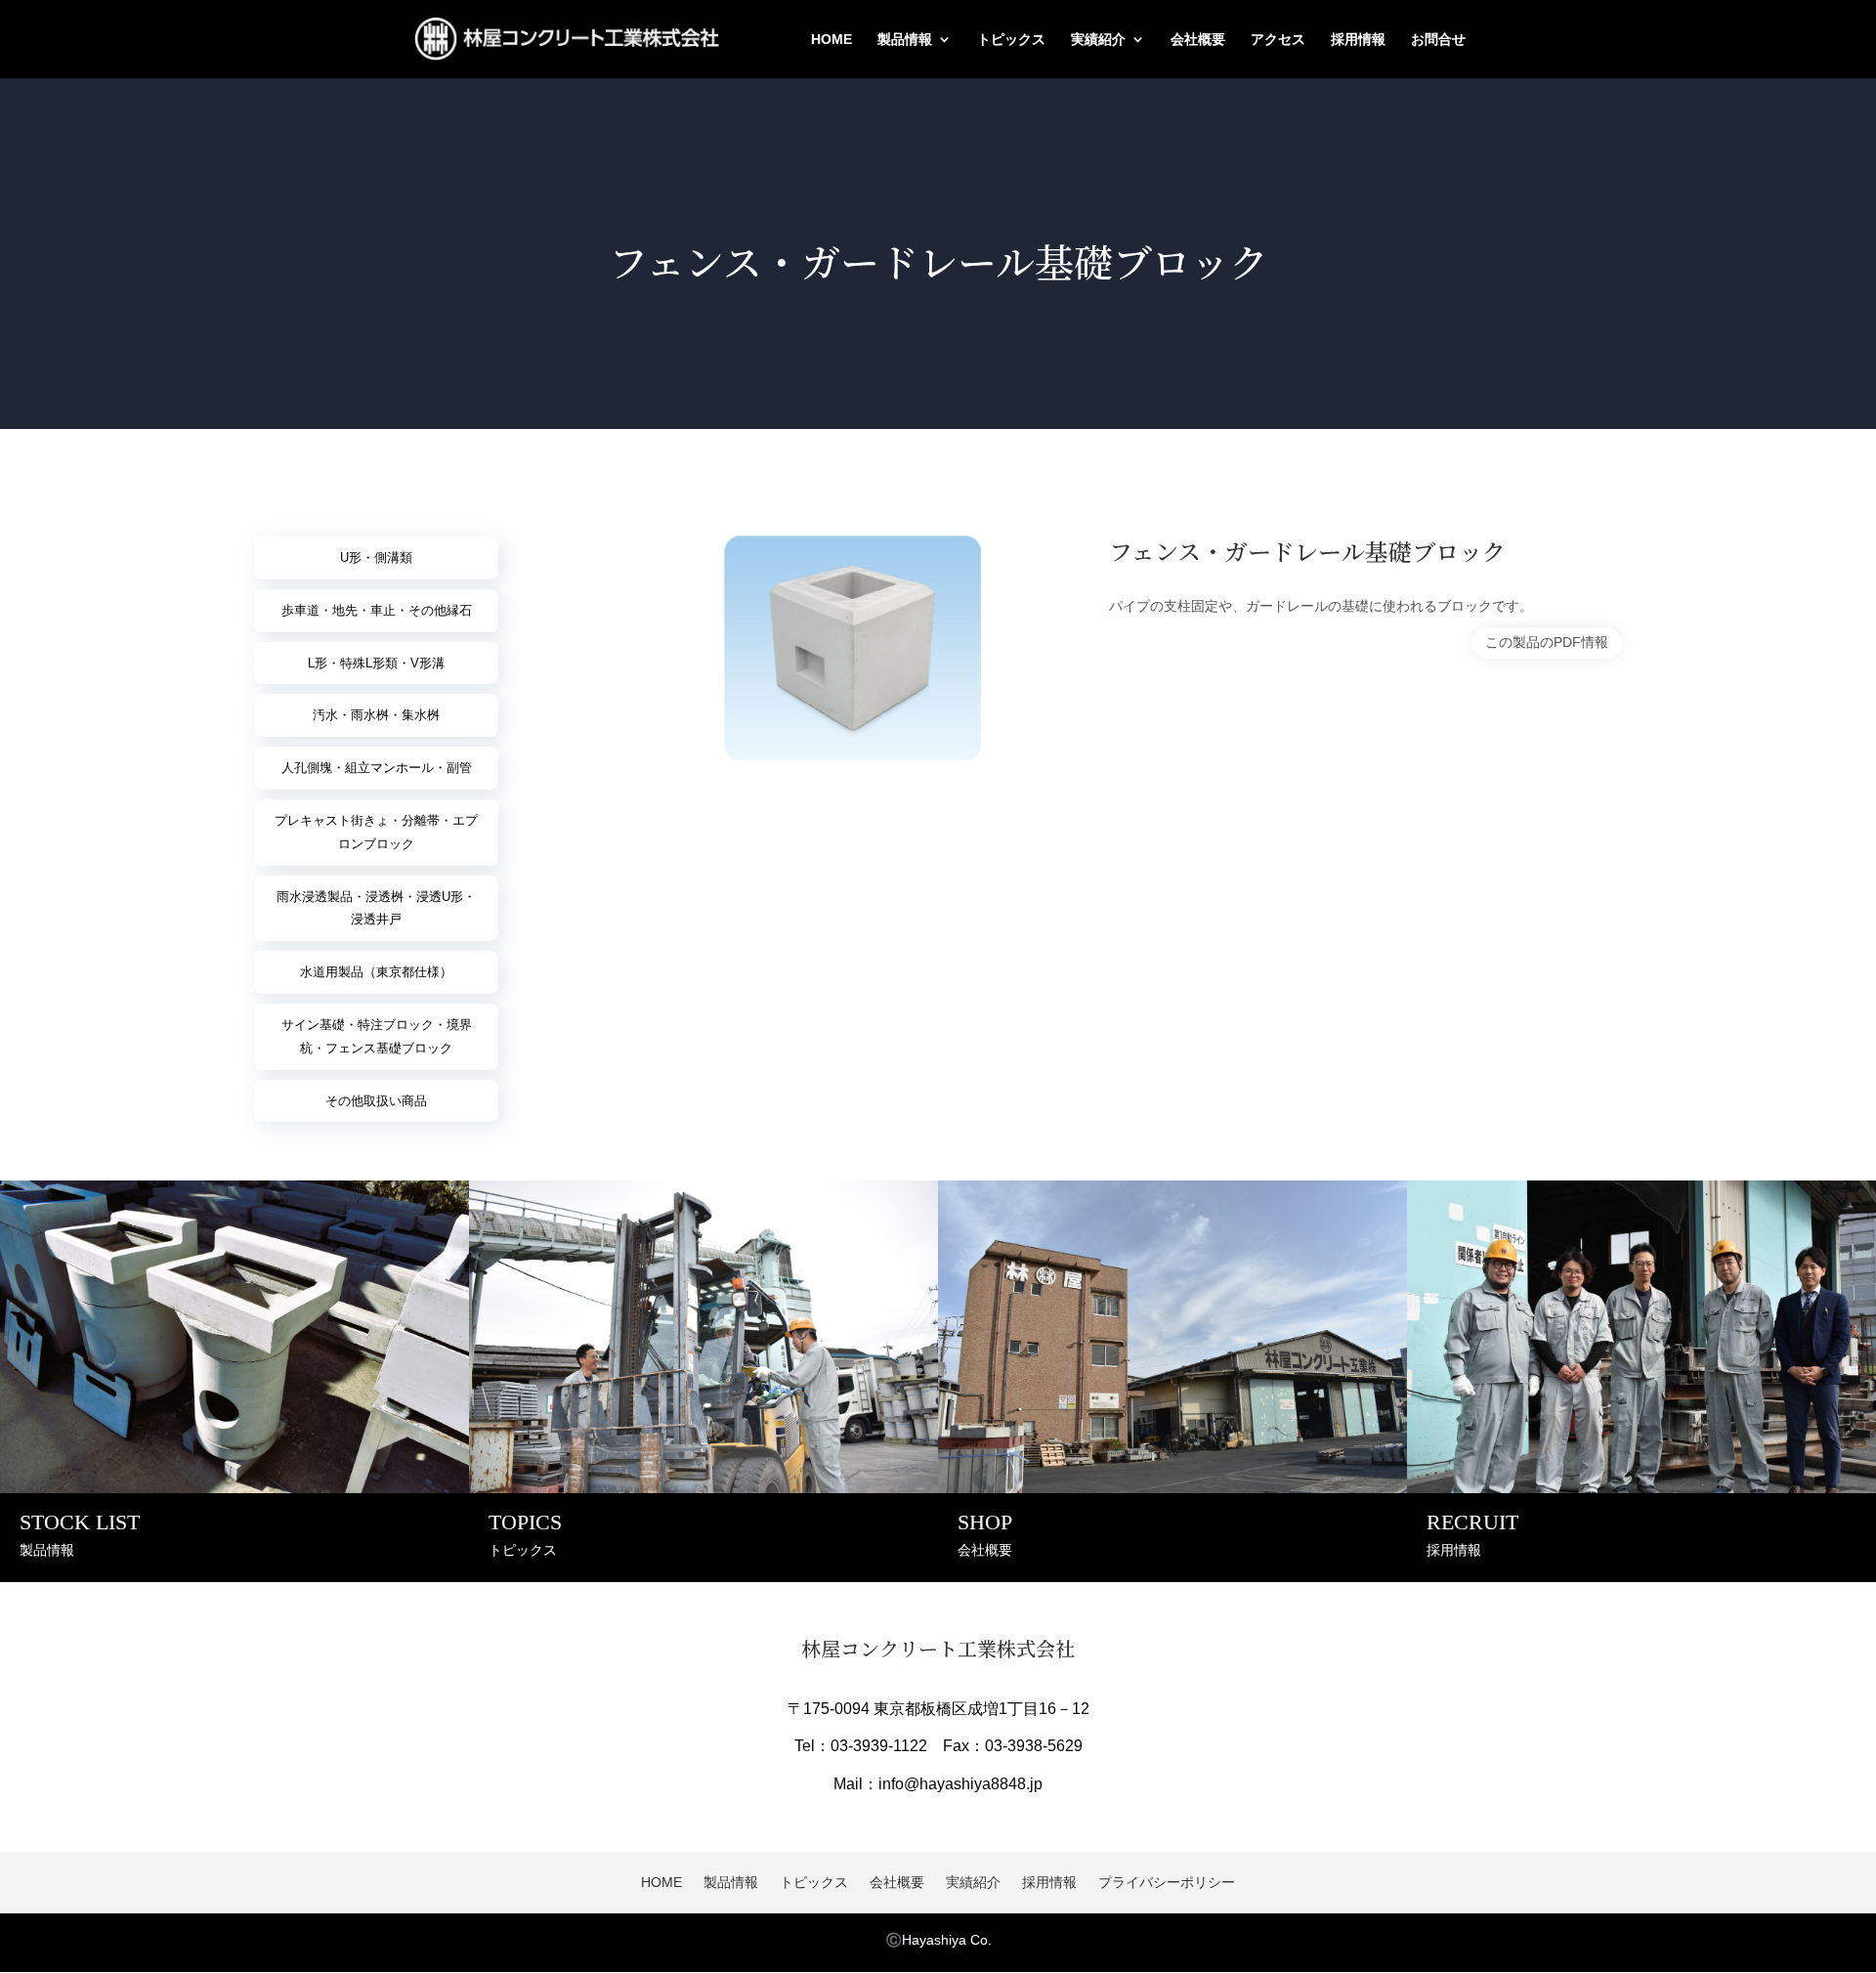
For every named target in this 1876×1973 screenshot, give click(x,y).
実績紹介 (1098, 40)
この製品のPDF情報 (1547, 642)
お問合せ (1438, 40)
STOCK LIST (80, 1522)
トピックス (1011, 40)
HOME (831, 40)
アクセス (1278, 40)
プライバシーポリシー (1167, 1882)
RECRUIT (1472, 1522)
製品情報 (905, 40)
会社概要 (1198, 40)
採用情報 (1358, 40)
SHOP (985, 1522)
